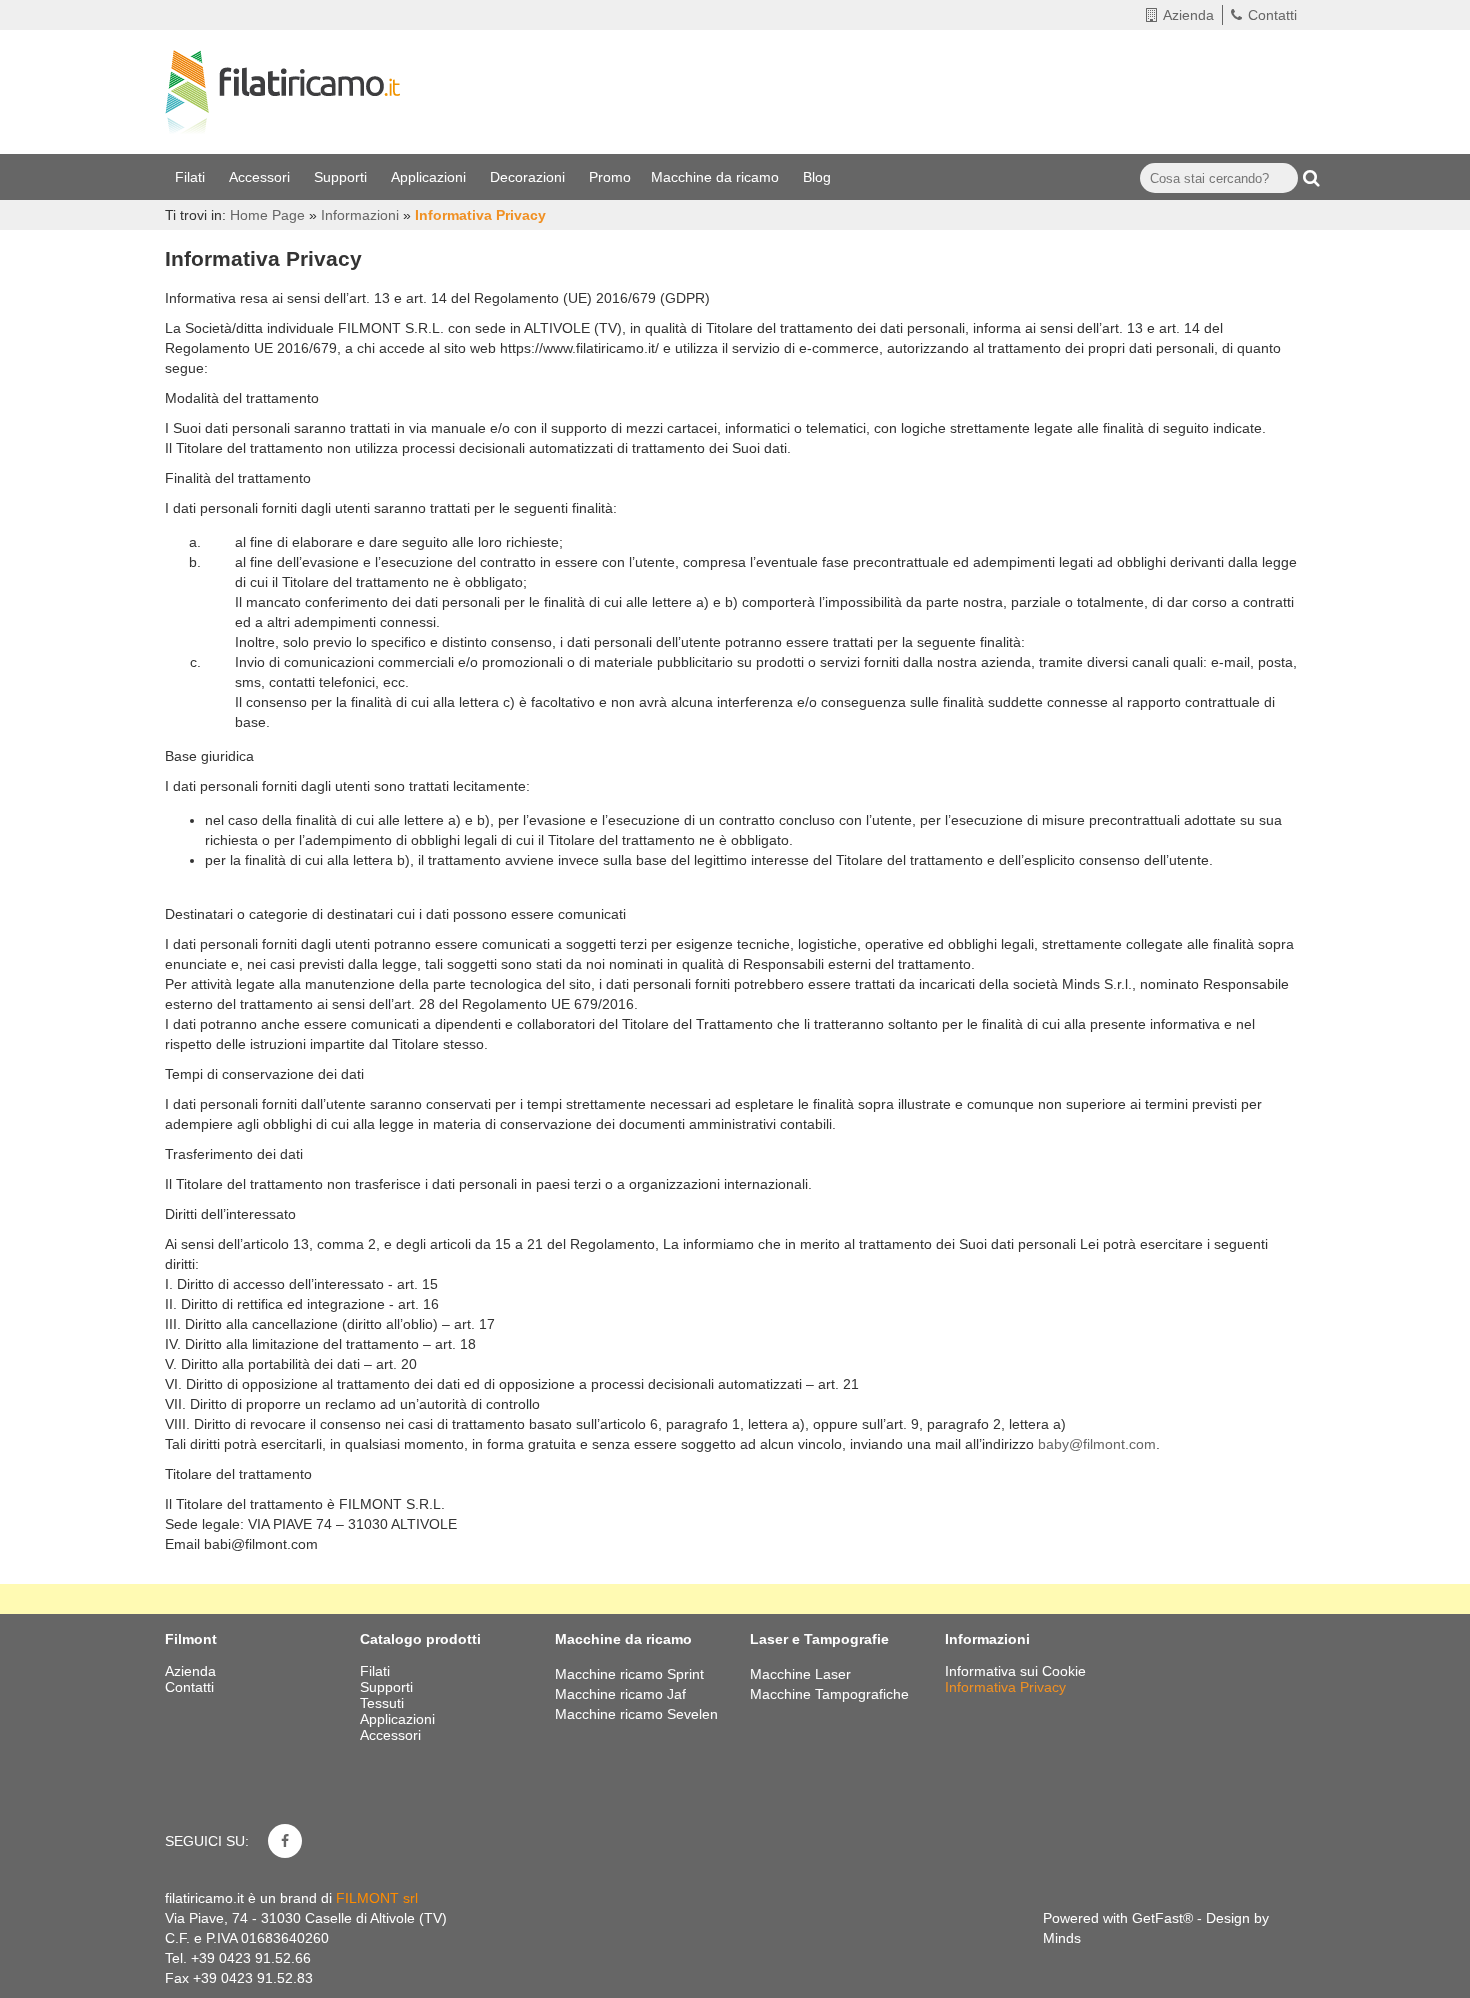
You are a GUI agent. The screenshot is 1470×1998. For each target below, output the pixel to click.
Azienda (1188, 15)
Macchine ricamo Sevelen (636, 1714)
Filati (192, 177)
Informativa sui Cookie (1015, 1671)
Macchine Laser (800, 1674)
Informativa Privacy (1005, 1687)
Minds (1062, 1938)
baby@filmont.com (1097, 1444)
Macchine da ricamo (717, 177)
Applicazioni (430, 177)
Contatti (1272, 15)
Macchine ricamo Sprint (629, 1674)
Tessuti (384, 1703)
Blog (819, 177)
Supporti (342, 177)
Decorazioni (529, 177)
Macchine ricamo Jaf (620, 1694)
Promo (610, 177)
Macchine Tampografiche (829, 1694)
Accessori (261, 177)
